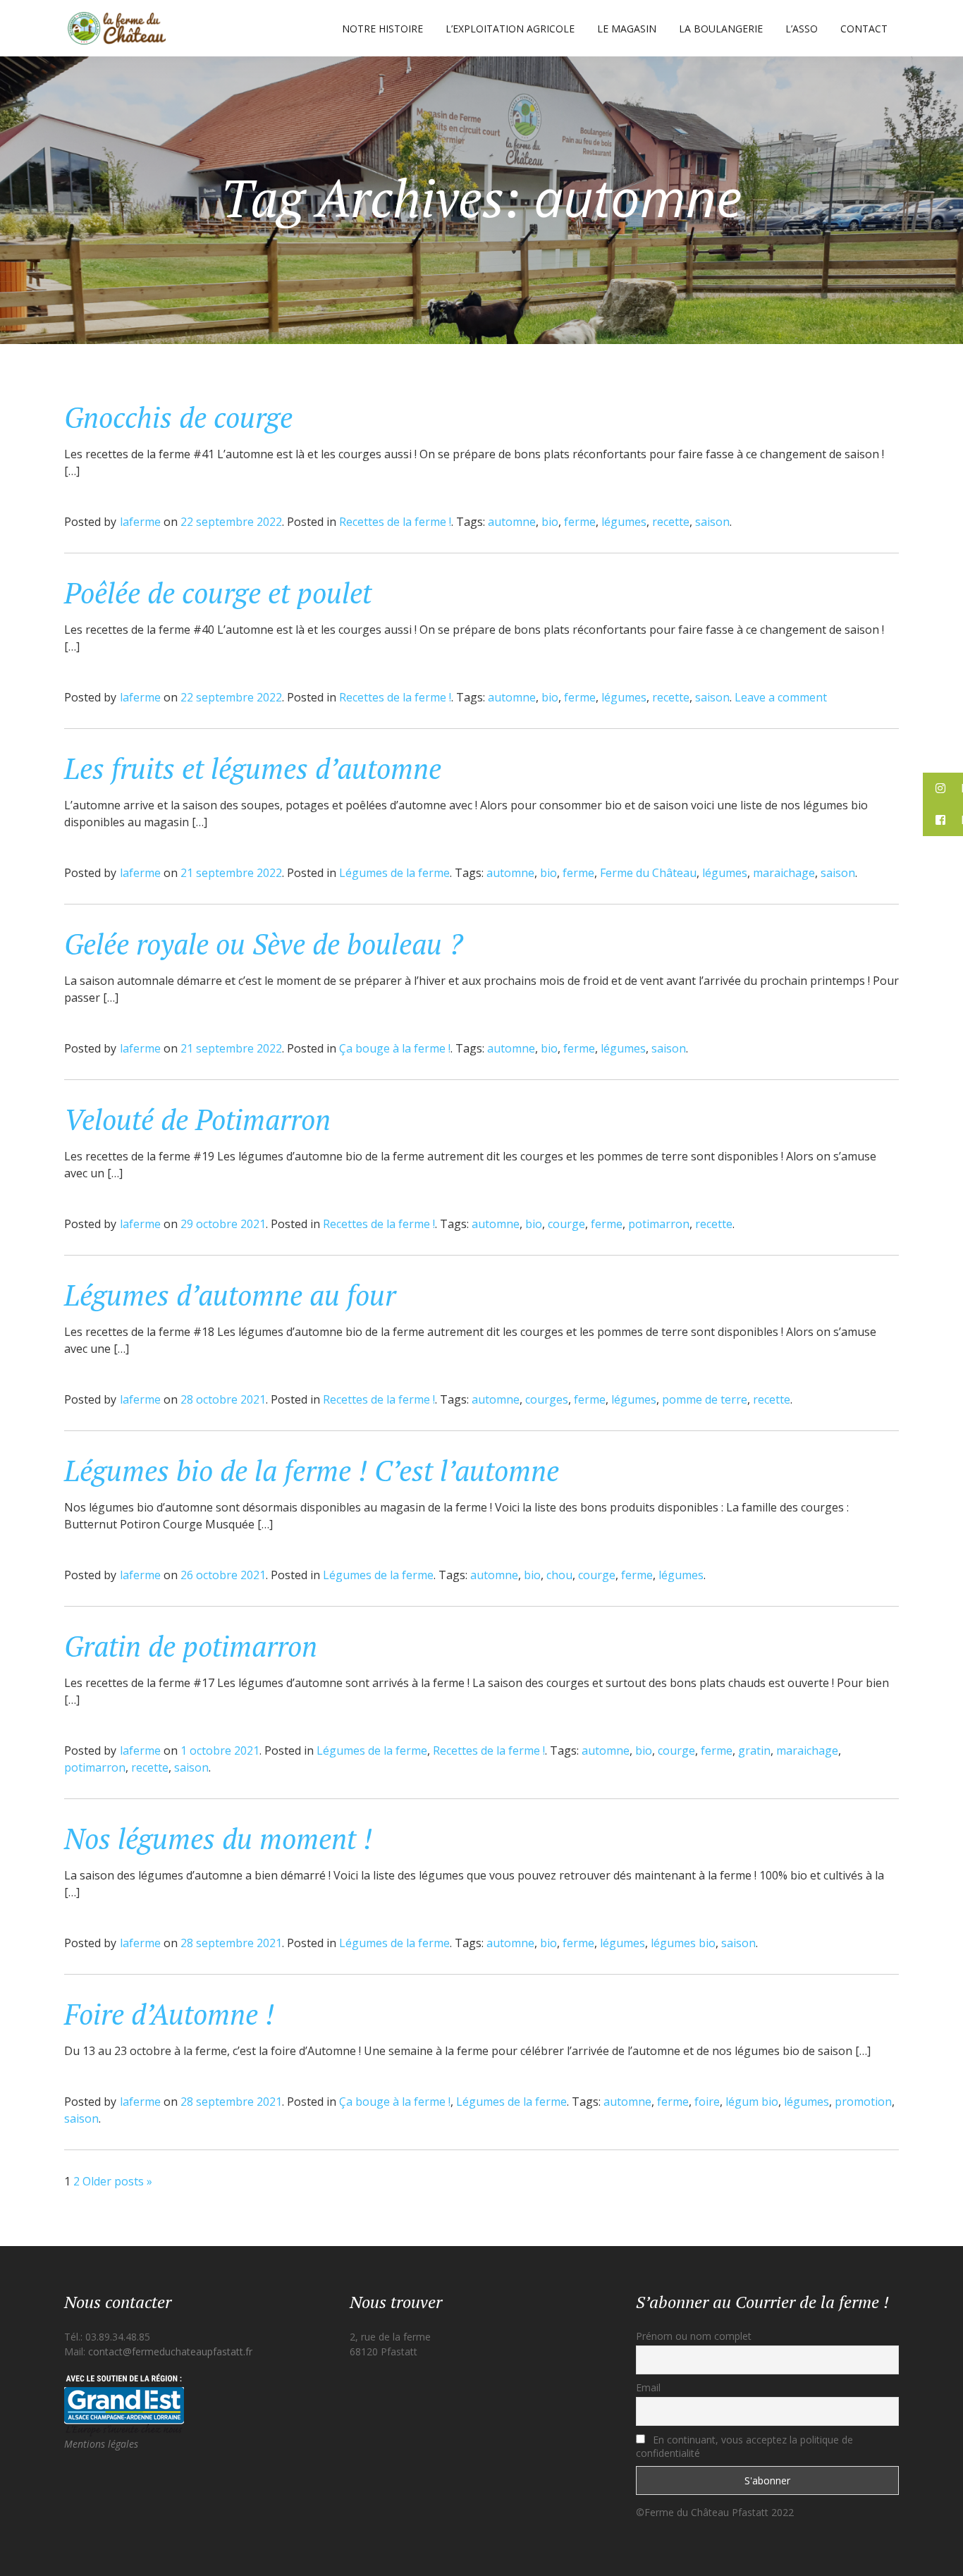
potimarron (659, 1224)
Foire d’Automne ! (169, 2014)
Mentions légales (101, 2444)
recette (671, 522)
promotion (863, 2102)
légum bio (752, 2102)
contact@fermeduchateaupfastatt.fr (170, 2351)
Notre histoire (382, 29)
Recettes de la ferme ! (395, 522)
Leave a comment (781, 697)
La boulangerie (721, 29)
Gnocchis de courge (178, 417)
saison (712, 522)
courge (566, 1224)
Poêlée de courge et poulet (218, 593)
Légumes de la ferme (394, 873)
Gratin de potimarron (191, 1646)
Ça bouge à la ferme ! (395, 1048)
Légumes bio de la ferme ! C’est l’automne (312, 1470)
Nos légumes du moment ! (218, 1838)
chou (559, 1575)
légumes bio (683, 1943)
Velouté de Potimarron (197, 1119)
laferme (140, 522)
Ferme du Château (648, 873)
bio (550, 522)
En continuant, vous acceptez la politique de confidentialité (744, 2446)
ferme (580, 522)
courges (547, 1399)
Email (648, 2387)
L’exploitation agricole (510, 29)
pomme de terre (705, 1399)
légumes (624, 522)
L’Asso (802, 29)
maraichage (784, 873)
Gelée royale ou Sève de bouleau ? (264, 944)
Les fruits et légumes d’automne (253, 768)
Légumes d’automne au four (230, 1295)
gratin (754, 1750)
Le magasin (627, 29)
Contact (864, 29)
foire (707, 2102)
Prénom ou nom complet (694, 2336)
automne (512, 522)
